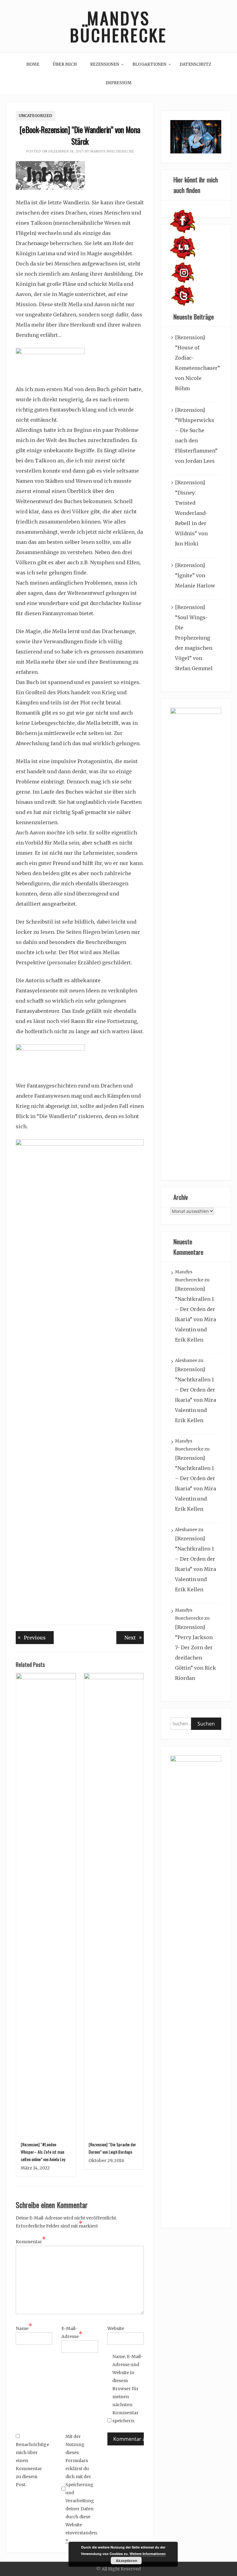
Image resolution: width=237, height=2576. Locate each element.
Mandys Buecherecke (112, 151)
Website (116, 2328)
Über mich (65, 64)
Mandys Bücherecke (118, 26)
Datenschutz (195, 64)
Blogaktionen (149, 64)
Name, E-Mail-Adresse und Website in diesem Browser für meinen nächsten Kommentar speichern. (128, 2389)
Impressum (118, 83)
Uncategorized (35, 116)
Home (33, 64)
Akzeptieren (126, 2561)
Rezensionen (105, 64)
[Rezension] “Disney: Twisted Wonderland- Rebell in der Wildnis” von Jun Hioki (191, 513)
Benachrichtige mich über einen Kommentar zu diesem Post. (31, 2465)
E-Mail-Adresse (72, 2332)
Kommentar (31, 2241)
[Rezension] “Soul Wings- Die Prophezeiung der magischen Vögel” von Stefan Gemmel (194, 638)
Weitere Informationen (148, 2554)
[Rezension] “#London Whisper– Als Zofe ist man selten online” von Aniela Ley (43, 2152)
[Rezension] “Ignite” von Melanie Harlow (195, 575)
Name (24, 2328)
